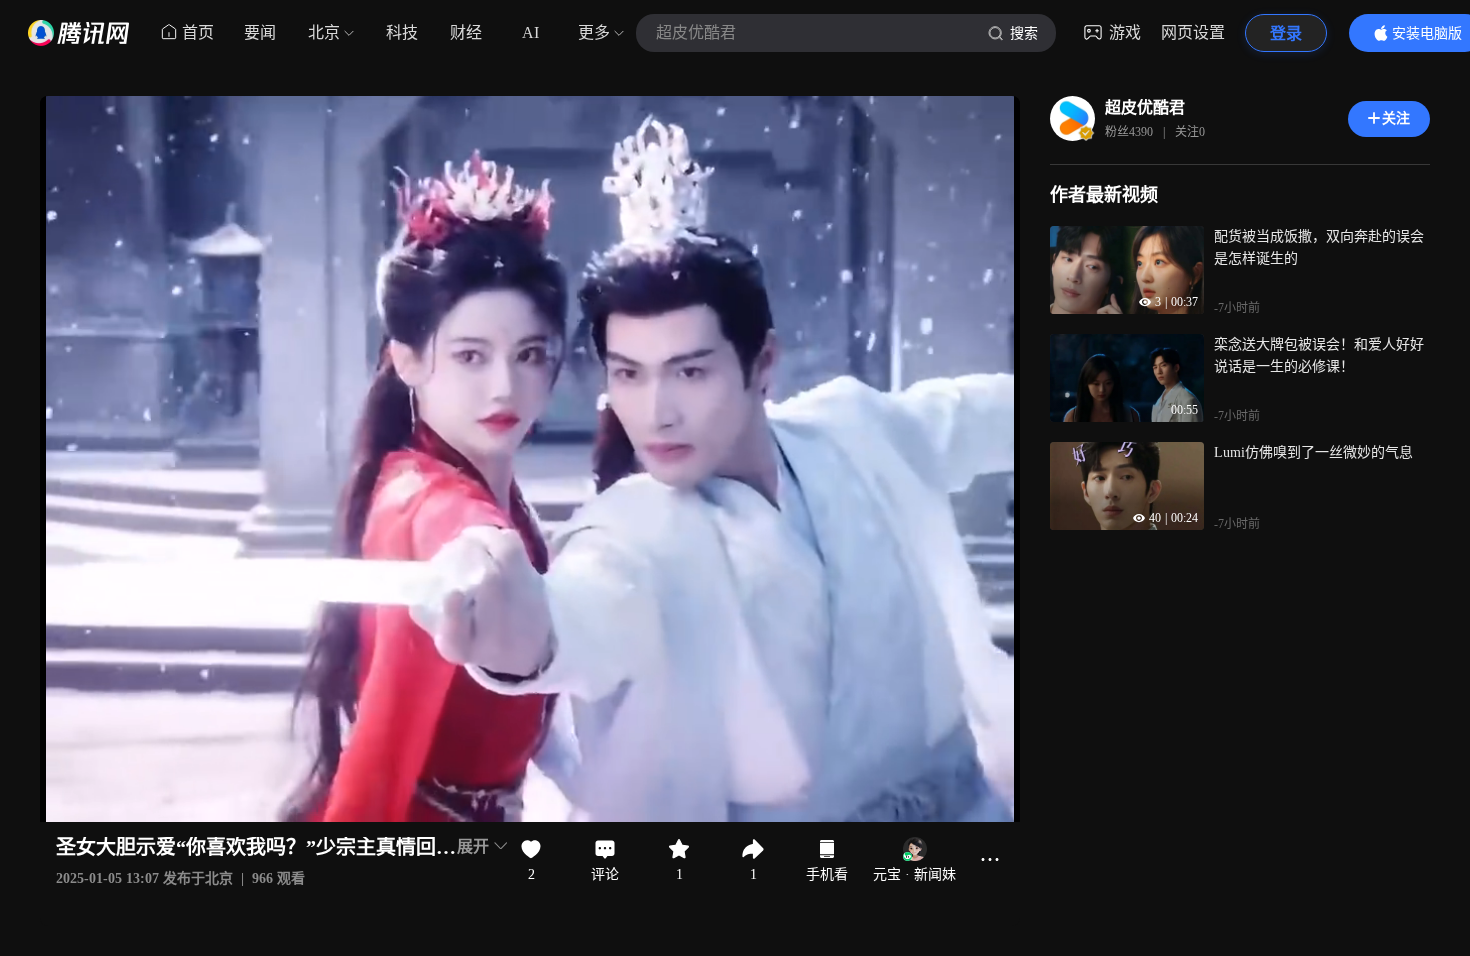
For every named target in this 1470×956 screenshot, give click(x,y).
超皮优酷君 (1145, 107)
